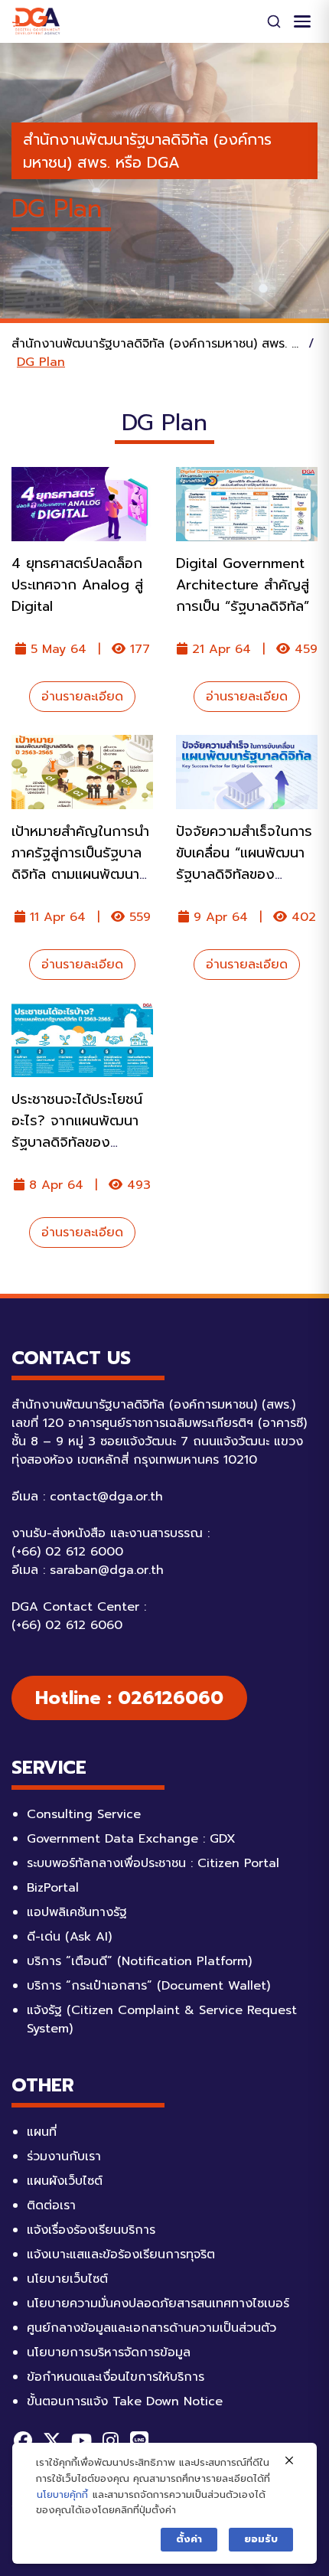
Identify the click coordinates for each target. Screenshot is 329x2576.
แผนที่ (42, 2132)
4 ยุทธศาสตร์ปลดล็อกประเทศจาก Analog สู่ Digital (77, 585)
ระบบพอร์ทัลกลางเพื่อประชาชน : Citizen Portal (153, 1863)
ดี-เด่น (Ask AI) (69, 1937)
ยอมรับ (261, 2539)
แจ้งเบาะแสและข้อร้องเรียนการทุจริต (121, 2254)
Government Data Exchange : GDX (131, 1839)
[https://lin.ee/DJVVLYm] (139, 2441)
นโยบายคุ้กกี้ (62, 2494)
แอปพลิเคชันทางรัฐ (77, 1912)
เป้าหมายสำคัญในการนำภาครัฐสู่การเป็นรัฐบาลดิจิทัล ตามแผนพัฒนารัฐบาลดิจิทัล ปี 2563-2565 (80, 874)
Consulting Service (84, 1814)
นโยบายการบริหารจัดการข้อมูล (109, 2352)
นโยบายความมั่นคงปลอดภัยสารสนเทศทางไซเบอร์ (158, 2303)
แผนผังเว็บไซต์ (65, 2181)
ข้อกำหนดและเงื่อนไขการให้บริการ (116, 2377)
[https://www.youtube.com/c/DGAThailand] (81, 2441)
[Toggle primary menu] (302, 21)
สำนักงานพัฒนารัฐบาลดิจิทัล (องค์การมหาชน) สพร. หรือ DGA (147, 151)
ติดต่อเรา (51, 2205)
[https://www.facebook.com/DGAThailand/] (23, 2441)
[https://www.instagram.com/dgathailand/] (110, 2441)
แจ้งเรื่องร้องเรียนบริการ (91, 2230)
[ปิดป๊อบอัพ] (289, 2461)
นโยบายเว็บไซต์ (67, 2279)
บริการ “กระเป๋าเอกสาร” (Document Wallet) (148, 1986)
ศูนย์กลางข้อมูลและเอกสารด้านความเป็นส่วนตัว (151, 2328)
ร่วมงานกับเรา (64, 2156)
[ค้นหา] (274, 21)
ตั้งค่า (189, 2539)
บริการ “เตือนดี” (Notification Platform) (139, 1961)
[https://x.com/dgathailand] (52, 2441)
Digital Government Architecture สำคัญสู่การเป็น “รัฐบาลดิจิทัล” (243, 585)
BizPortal (53, 1888)
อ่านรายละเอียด (82, 697)
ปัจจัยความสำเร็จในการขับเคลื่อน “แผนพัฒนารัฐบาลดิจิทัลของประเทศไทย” (244, 864)
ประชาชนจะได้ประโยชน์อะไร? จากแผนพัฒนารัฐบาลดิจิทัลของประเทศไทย (77, 1131)
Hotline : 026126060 (129, 1698)
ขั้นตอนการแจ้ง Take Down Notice (125, 2401)
